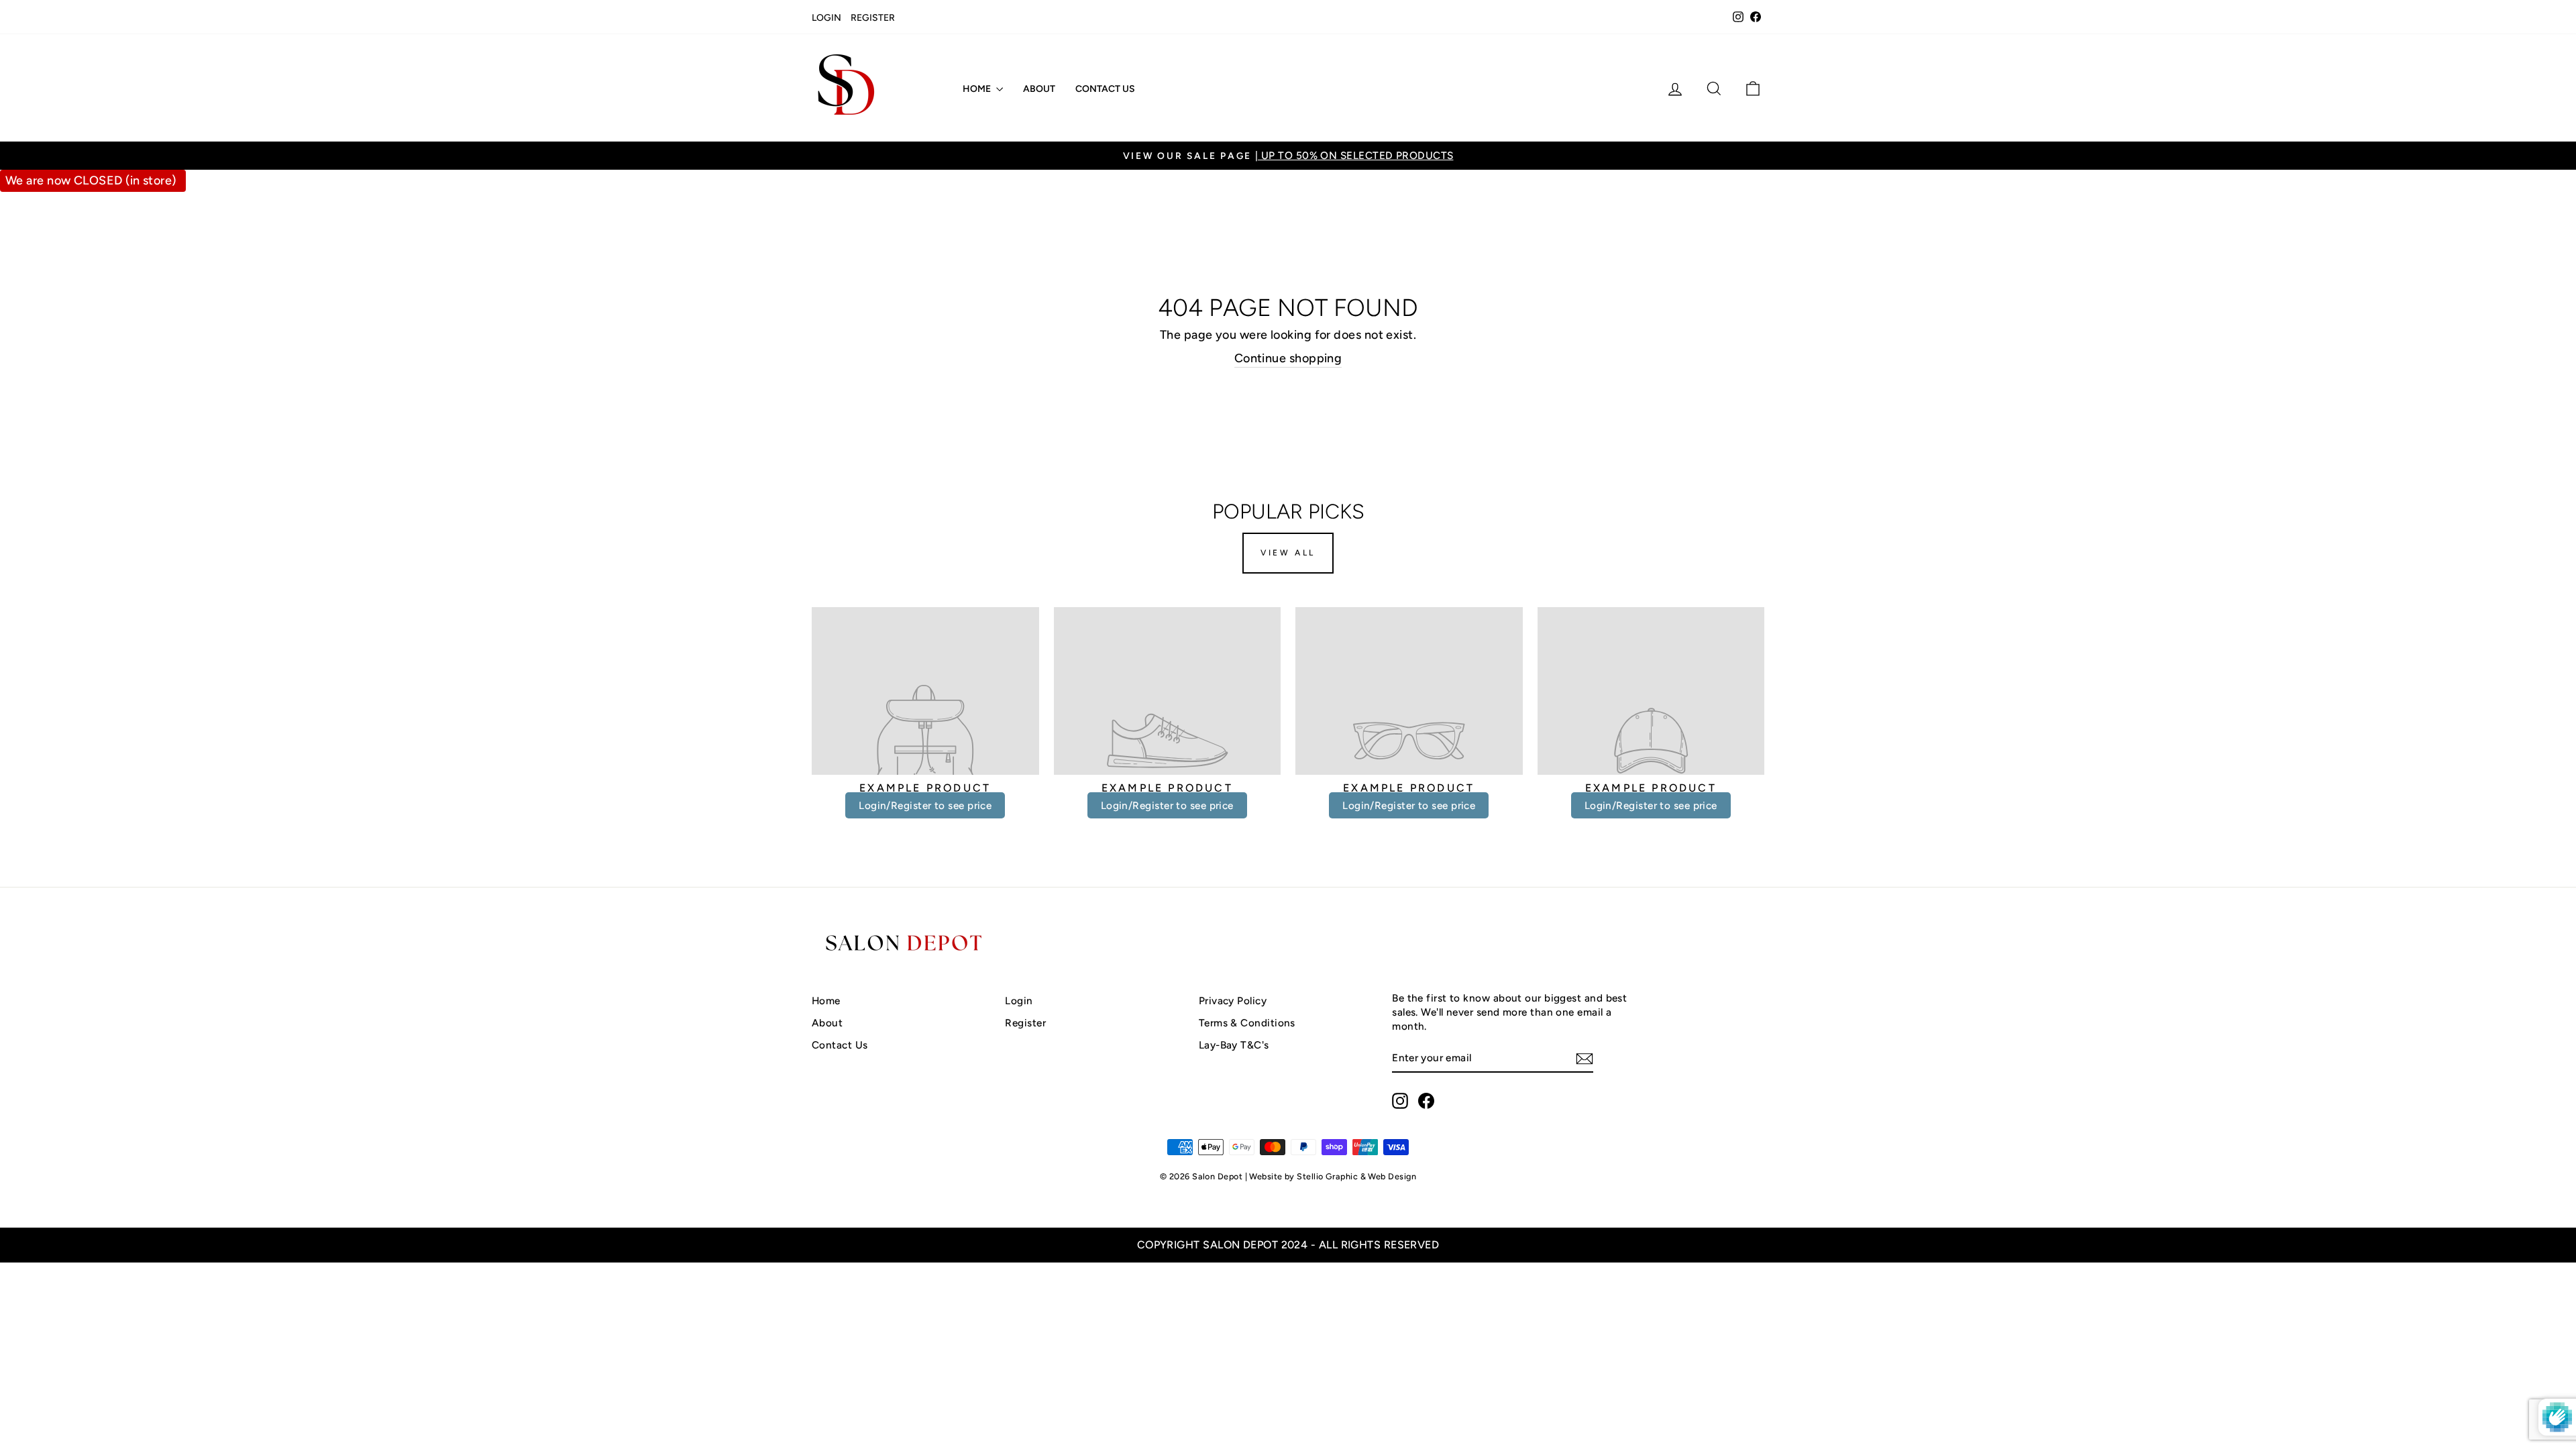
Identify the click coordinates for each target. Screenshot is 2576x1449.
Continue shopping (1288, 358)
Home (978, 89)
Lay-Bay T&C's (1234, 1045)
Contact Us (1105, 89)
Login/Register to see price (925, 805)
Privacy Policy (1233, 1001)
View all (1288, 553)
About (1039, 89)
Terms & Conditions (1247, 1023)
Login (826, 18)
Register (873, 18)
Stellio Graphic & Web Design (1356, 1176)
